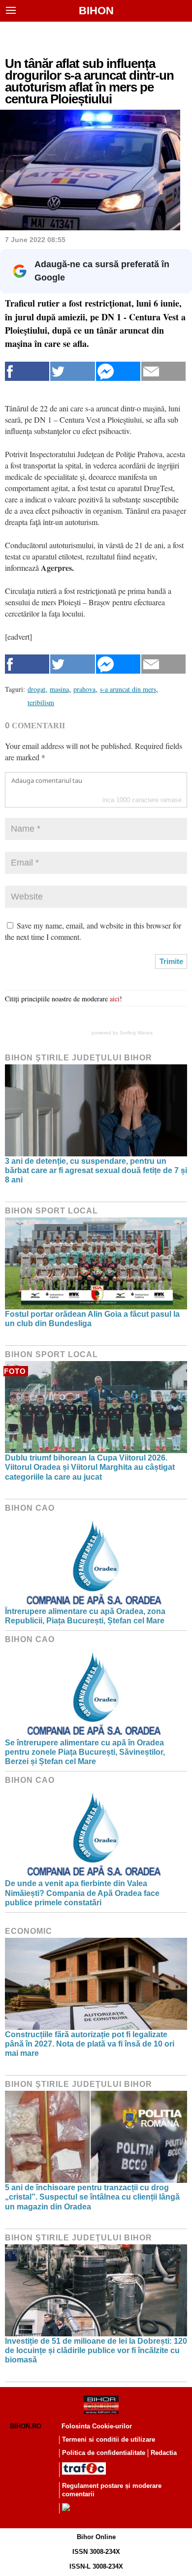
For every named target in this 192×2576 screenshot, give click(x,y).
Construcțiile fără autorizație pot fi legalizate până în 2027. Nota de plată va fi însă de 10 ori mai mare (90, 2044)
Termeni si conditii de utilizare (109, 2439)
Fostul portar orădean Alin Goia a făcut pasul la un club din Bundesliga (92, 1319)
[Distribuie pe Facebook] (27, 371)
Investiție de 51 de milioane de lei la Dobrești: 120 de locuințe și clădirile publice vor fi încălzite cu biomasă (96, 2350)
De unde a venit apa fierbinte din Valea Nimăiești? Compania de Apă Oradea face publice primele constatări (82, 1893)
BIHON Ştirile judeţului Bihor (79, 1058)
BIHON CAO (30, 1508)
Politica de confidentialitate (104, 2453)
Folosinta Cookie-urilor (97, 2426)
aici (115, 999)
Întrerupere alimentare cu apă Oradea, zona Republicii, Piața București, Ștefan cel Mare (85, 1616)
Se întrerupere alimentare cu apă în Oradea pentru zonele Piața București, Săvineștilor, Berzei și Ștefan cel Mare (85, 1752)
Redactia (164, 2453)
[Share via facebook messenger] (118, 371)
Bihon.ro (26, 2426)
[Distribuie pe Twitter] (72, 371)
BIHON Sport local (51, 1211)
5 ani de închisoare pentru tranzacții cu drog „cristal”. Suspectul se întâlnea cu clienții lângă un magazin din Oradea (92, 2197)
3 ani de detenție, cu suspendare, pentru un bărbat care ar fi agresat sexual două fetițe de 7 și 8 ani (96, 1170)
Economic (29, 1931)
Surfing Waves (136, 1033)
